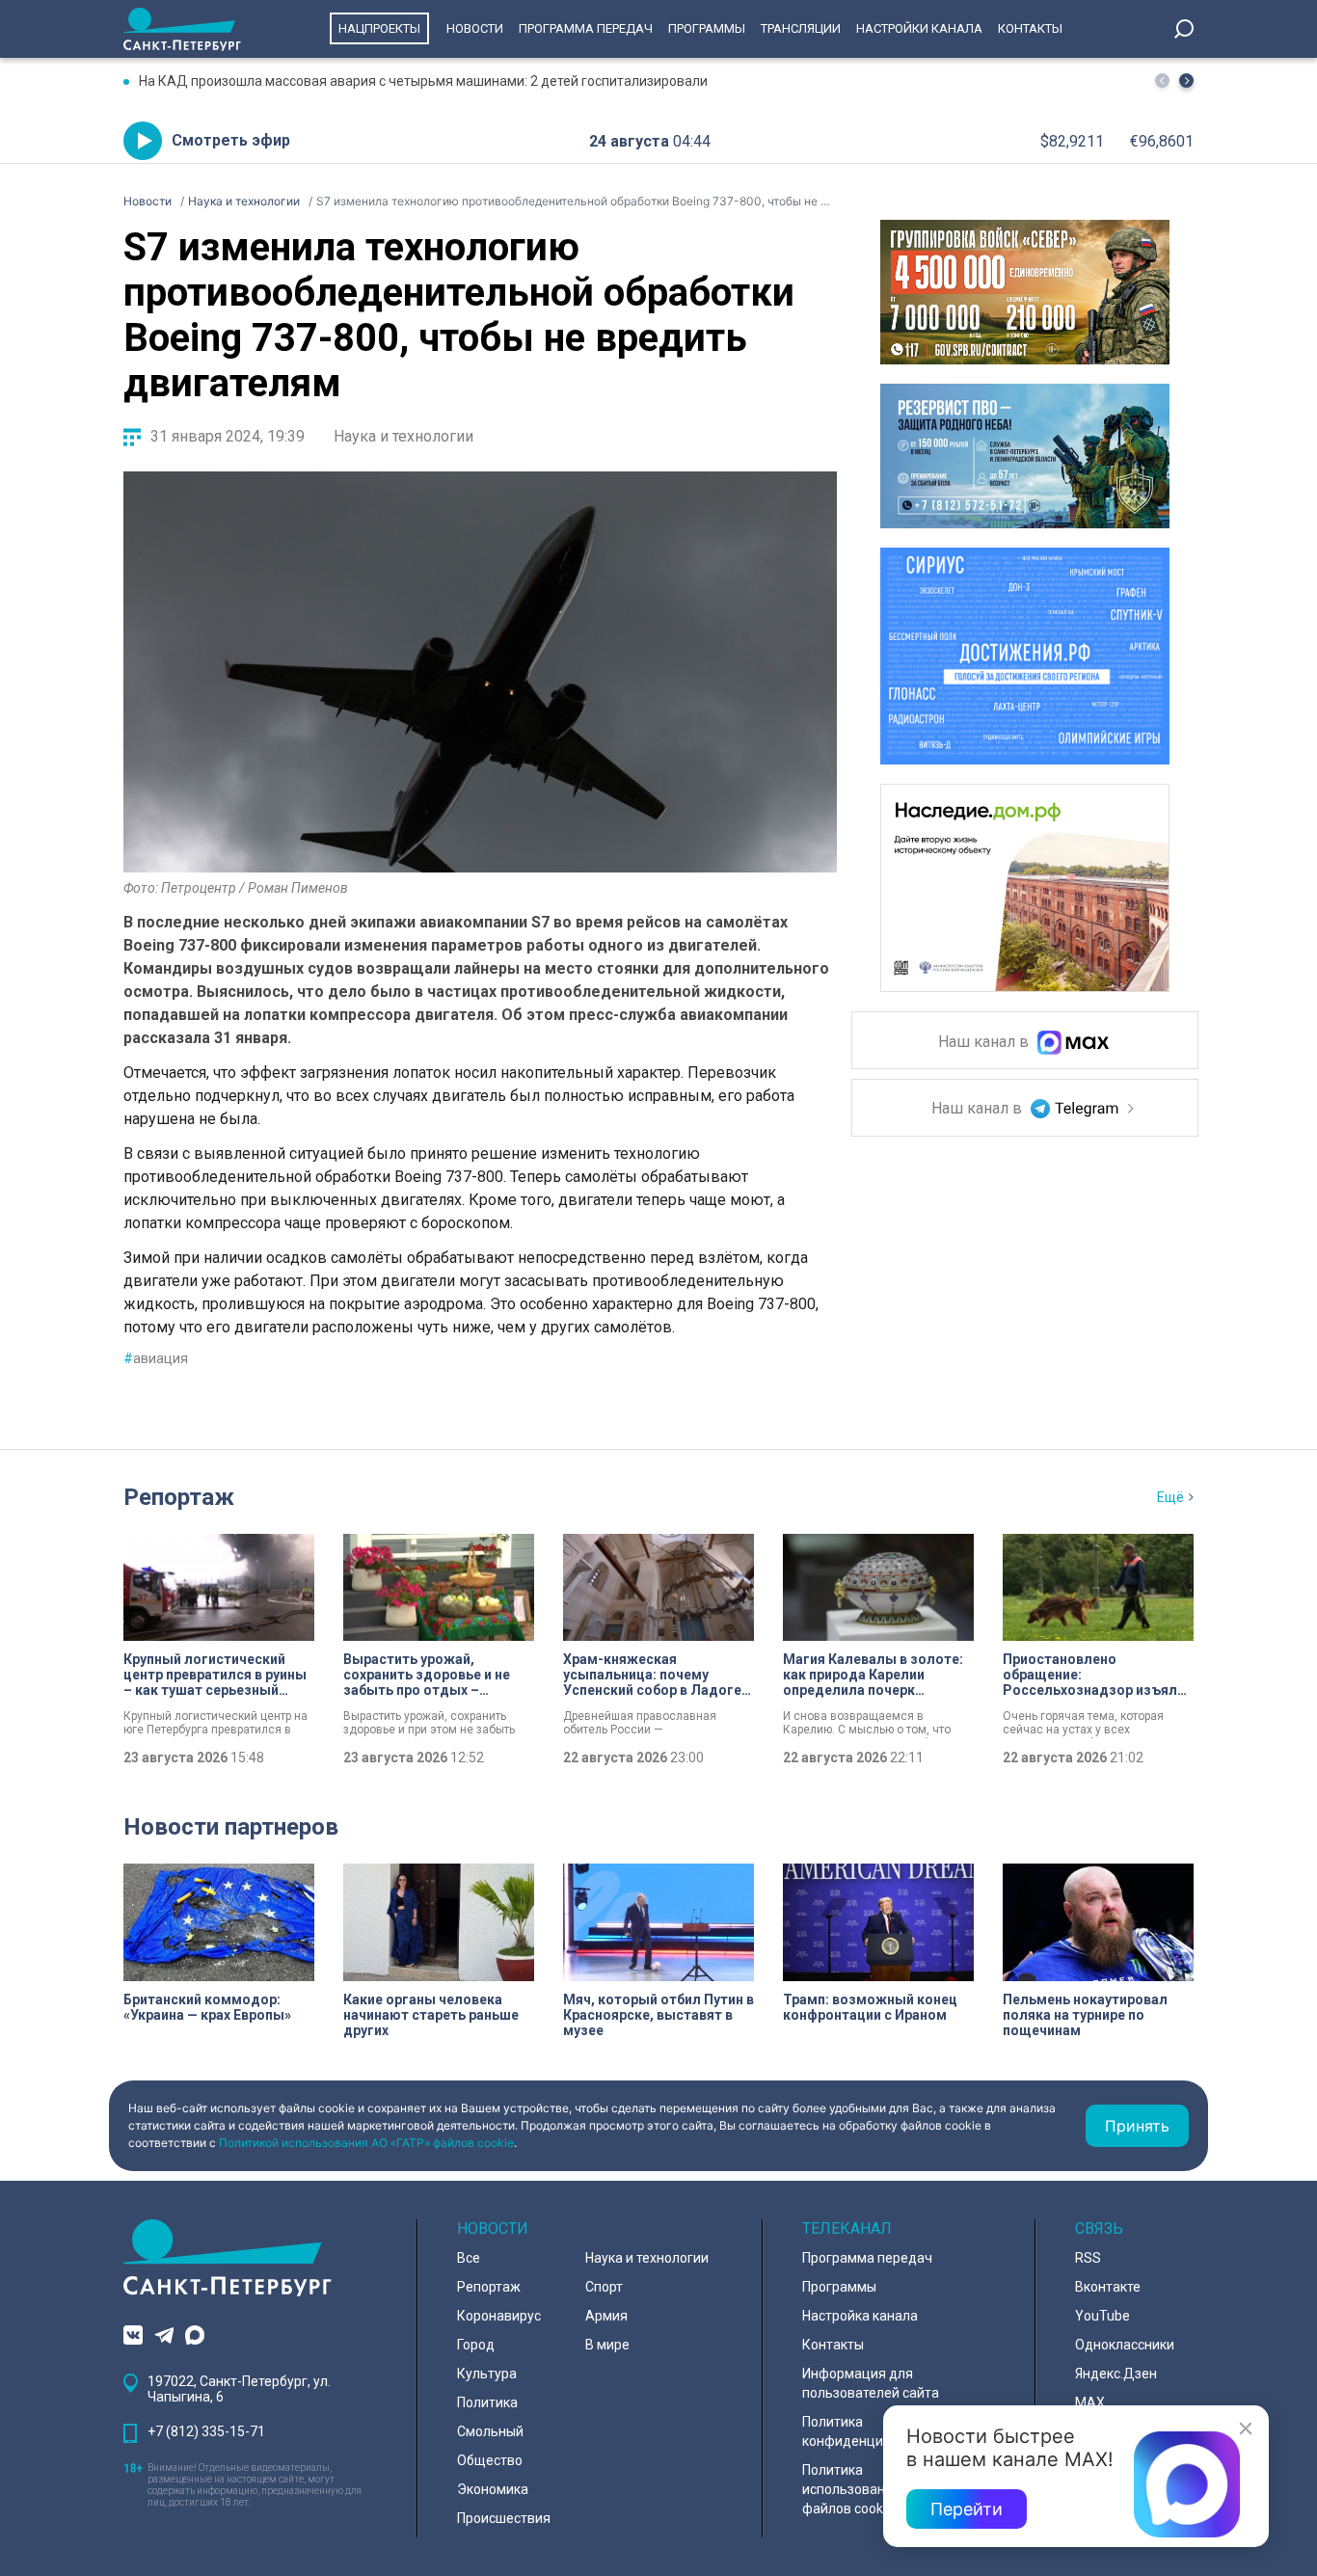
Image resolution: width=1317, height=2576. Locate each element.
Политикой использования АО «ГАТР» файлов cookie (366, 2143)
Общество (490, 2460)
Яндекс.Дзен (1116, 2374)
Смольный (490, 2431)
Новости (475, 28)
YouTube (1102, 2316)
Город (476, 2345)
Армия (606, 2316)
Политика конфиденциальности (873, 2431)
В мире (607, 2345)
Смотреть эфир (231, 140)
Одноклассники (1125, 2345)
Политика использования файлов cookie (851, 2489)
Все (469, 2258)
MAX (1090, 2402)
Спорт (604, 2287)
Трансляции (801, 28)
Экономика (493, 2489)
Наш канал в (985, 1043)
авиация (156, 1358)
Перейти (967, 2509)
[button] (1186, 80)
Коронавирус (499, 2316)
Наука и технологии (403, 436)
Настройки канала (919, 28)
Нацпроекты (379, 28)
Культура (487, 2374)
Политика (487, 2402)
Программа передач (586, 28)
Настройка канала (860, 2316)
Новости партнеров (231, 1827)
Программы (707, 28)
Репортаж (179, 1497)
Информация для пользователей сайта (871, 2383)
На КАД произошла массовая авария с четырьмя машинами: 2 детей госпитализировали (423, 81)
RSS (1088, 2258)
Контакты (1030, 28)
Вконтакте (1108, 2287)
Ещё (1170, 1497)
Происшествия (504, 2518)
